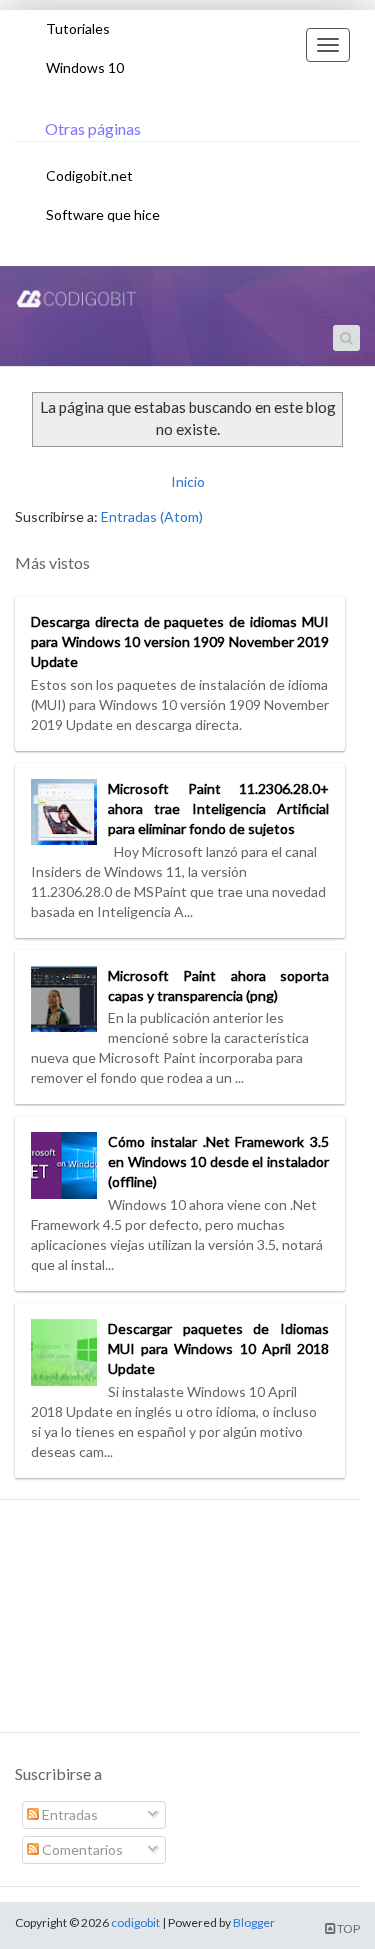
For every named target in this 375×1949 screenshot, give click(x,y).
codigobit (135, 1922)
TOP (347, 1928)
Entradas (68, 1814)
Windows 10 (85, 67)
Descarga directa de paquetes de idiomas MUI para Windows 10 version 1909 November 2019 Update (180, 641)
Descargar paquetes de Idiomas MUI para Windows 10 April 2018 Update (218, 1348)
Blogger (254, 1922)
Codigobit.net (89, 175)
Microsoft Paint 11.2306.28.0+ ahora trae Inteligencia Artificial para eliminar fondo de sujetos (218, 808)
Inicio (188, 481)
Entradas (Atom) (152, 516)
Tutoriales (78, 28)
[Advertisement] (180, 1623)
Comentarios (81, 1849)
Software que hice (103, 214)
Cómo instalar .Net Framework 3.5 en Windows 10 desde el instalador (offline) (218, 1161)
